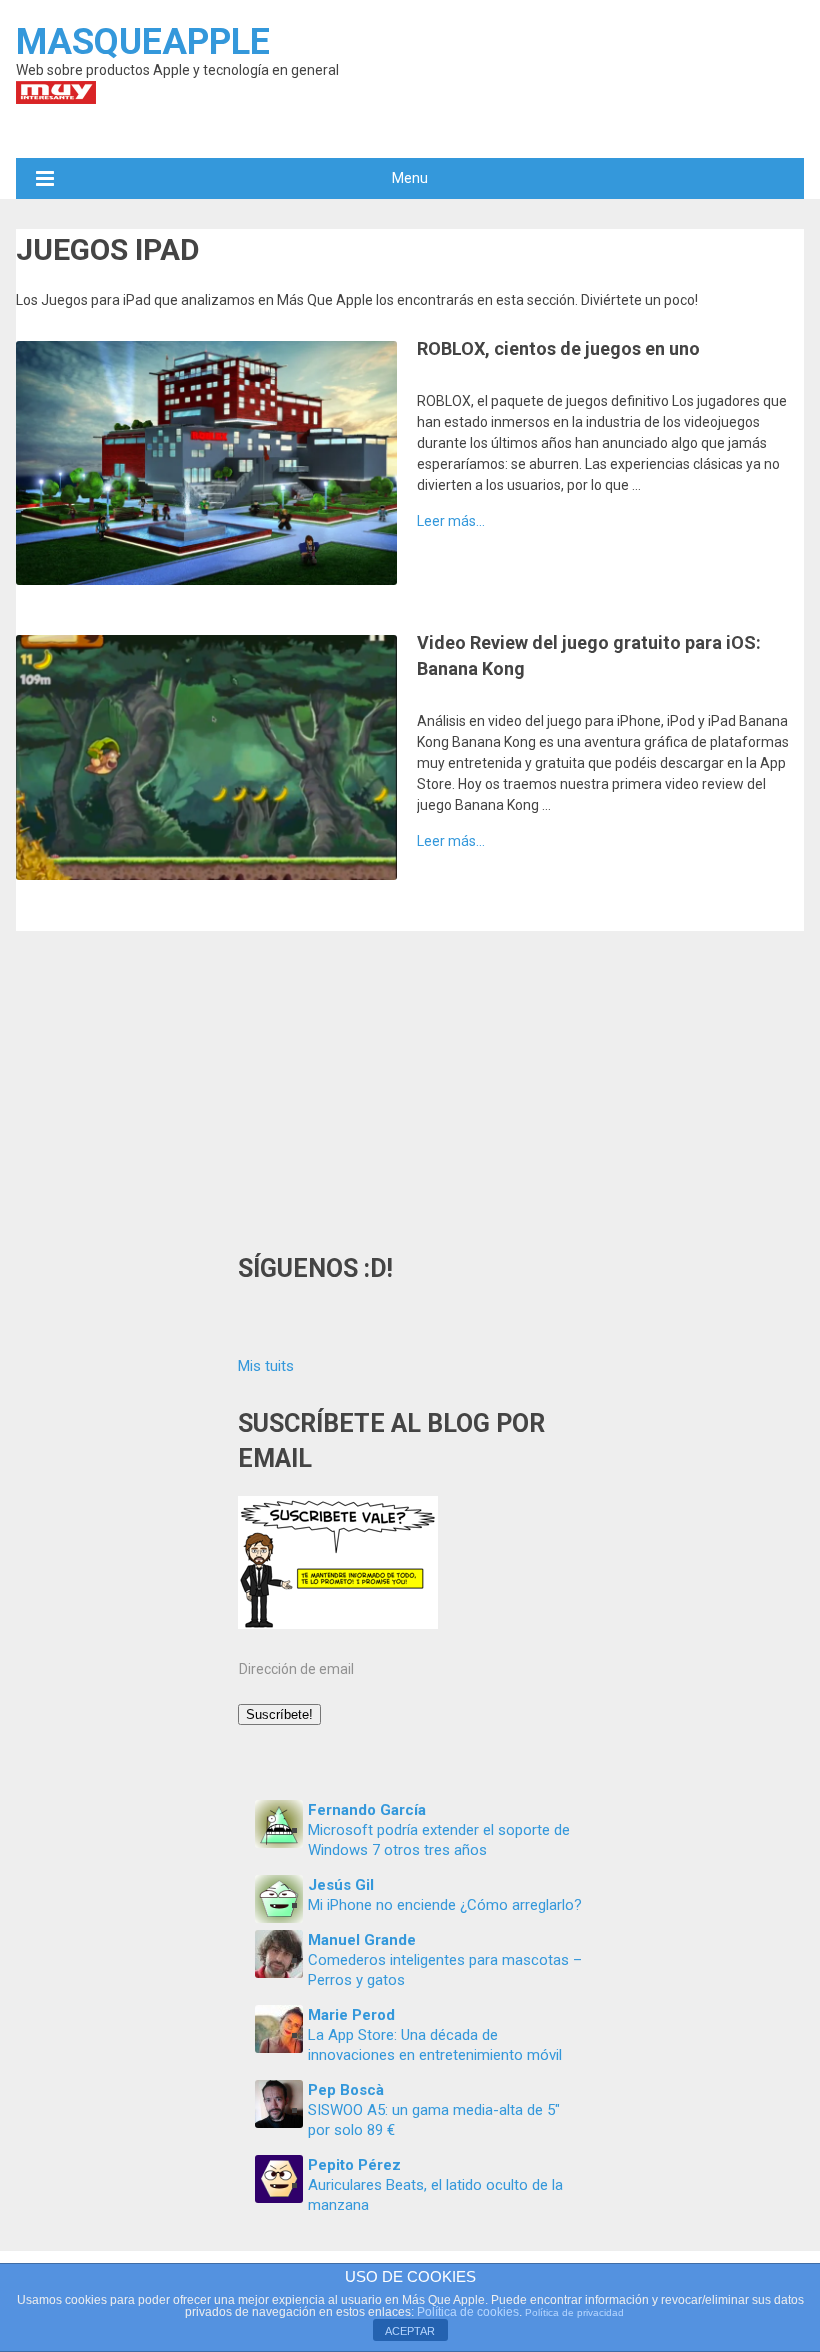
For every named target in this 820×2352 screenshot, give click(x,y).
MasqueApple (143, 42)
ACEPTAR (410, 2331)
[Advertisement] (410, 1081)
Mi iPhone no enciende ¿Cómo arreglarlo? (445, 1905)
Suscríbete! (279, 1714)
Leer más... (451, 521)
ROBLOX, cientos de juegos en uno (558, 348)
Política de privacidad (574, 2312)
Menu (410, 178)
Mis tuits (266, 1366)
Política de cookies (468, 2312)
